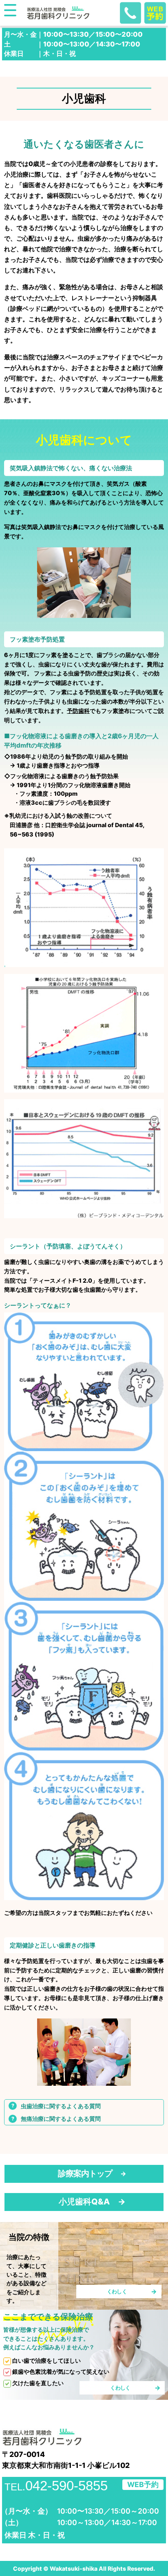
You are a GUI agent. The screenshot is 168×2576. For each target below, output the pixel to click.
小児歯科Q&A (84, 2202)
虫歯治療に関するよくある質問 (61, 2106)
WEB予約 (143, 2484)
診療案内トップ (85, 2173)
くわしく (117, 2291)
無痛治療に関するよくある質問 (61, 2119)
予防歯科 (78, 711)
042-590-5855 (56, 2486)
